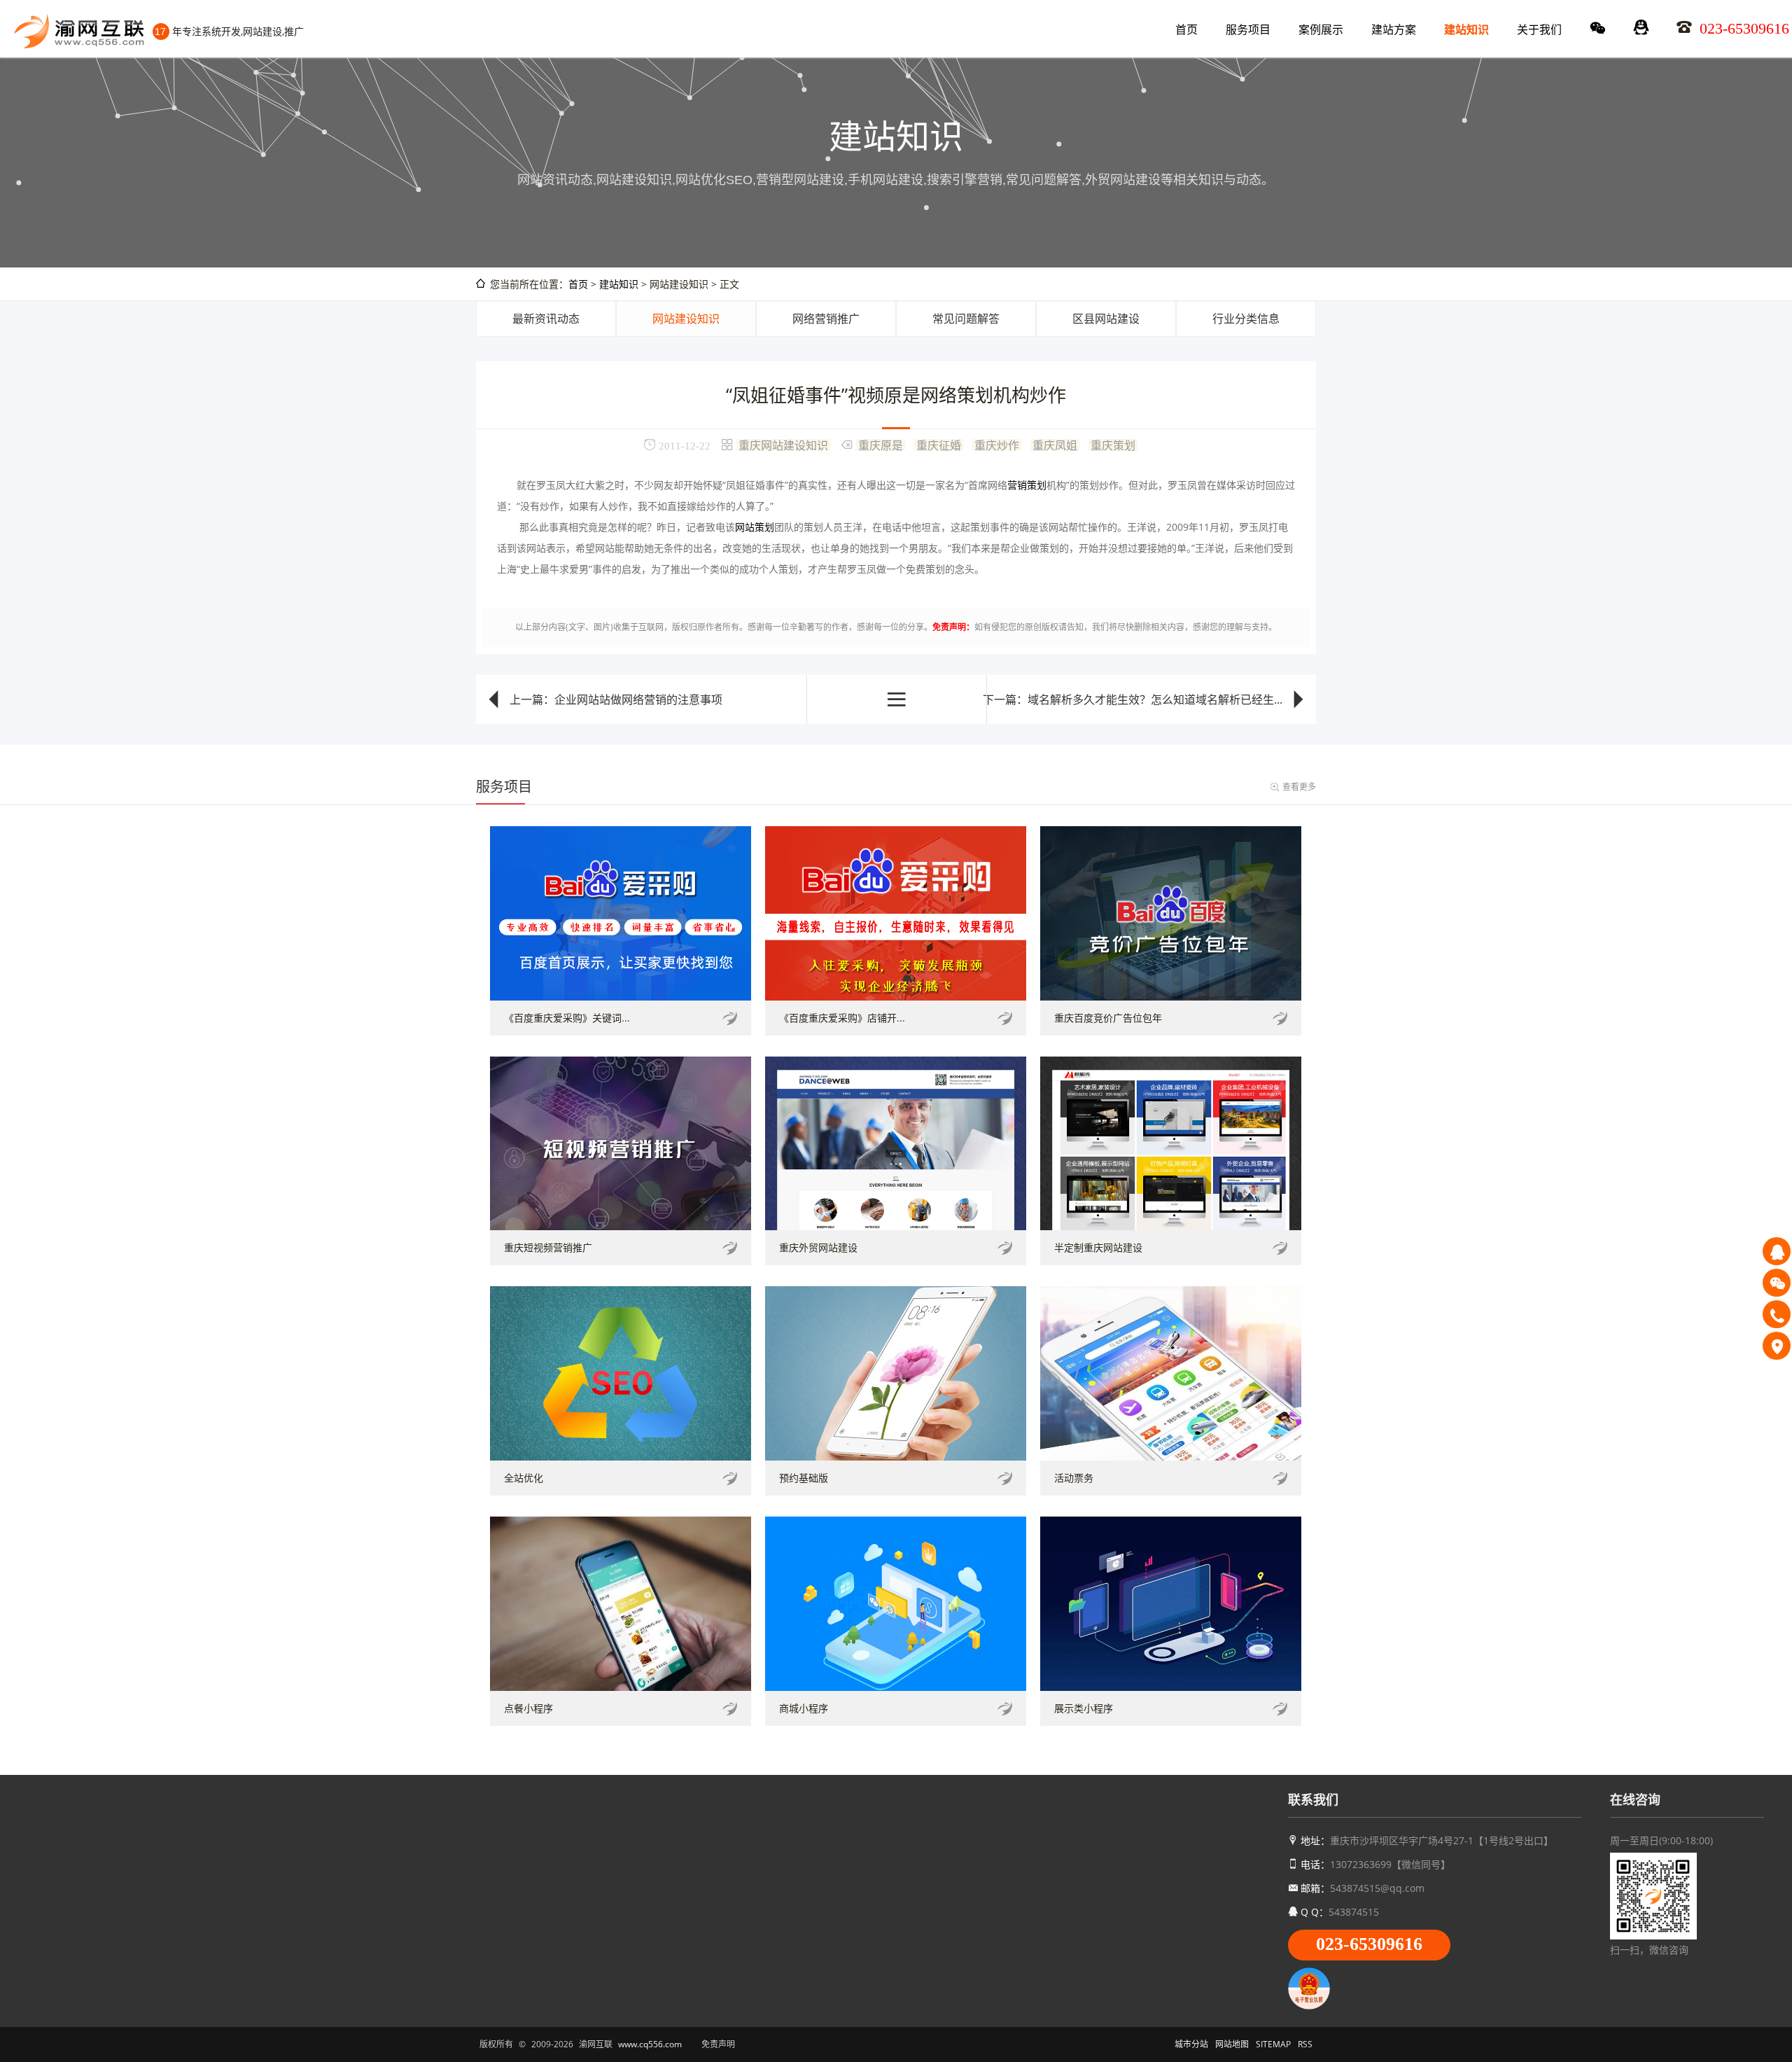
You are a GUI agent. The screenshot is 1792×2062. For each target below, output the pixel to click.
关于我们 (1539, 29)
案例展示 (1321, 29)
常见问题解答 (966, 319)
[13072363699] (1777, 1314)
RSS (1305, 2044)
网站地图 (1232, 2044)
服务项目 (1248, 29)
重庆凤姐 (1055, 445)
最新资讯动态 (546, 319)
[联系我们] (1777, 1346)
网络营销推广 (826, 319)
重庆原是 (881, 445)
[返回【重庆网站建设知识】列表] (897, 699)
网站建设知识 (686, 319)
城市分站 (1191, 2044)
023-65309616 (1369, 1944)
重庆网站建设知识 (783, 445)
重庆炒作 (997, 445)
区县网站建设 (1106, 319)
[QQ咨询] (1777, 1251)
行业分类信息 (1246, 319)
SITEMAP (1273, 2044)
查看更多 (1299, 787)
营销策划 (1027, 485)
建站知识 (1466, 29)
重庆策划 (1113, 445)
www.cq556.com (650, 2044)
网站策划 (755, 527)
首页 (1186, 29)
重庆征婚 (939, 445)
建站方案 (1394, 29)
